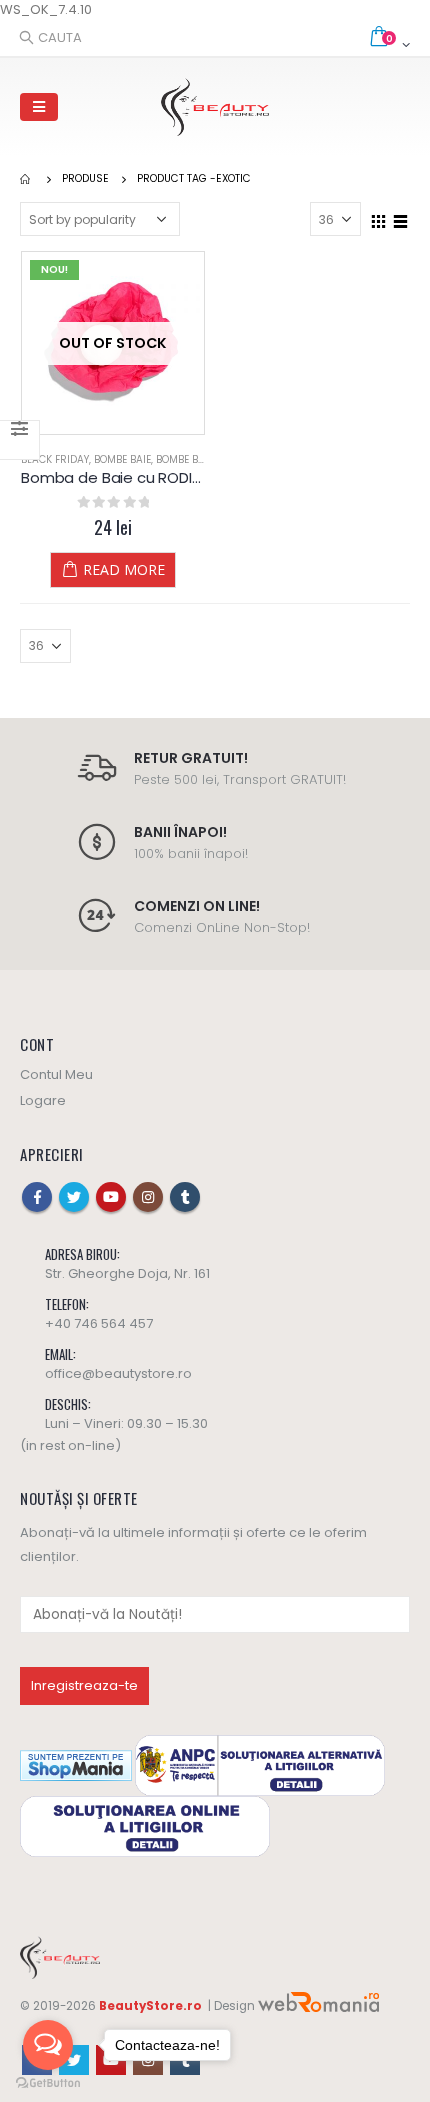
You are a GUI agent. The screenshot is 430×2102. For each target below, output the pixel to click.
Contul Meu (56, 1074)
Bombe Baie (122, 459)
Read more (124, 569)
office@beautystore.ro (118, 1373)
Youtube (111, 1197)
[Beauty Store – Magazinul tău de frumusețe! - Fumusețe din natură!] (215, 107)
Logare (43, 1100)
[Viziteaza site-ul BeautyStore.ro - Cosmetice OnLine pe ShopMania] (76, 1764)
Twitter (74, 1197)
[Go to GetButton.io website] (48, 2082)
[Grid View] (379, 218)
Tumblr (185, 1197)
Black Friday (55, 459)
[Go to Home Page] (27, 179)
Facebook (37, 1197)
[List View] (401, 218)
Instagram (148, 1197)
